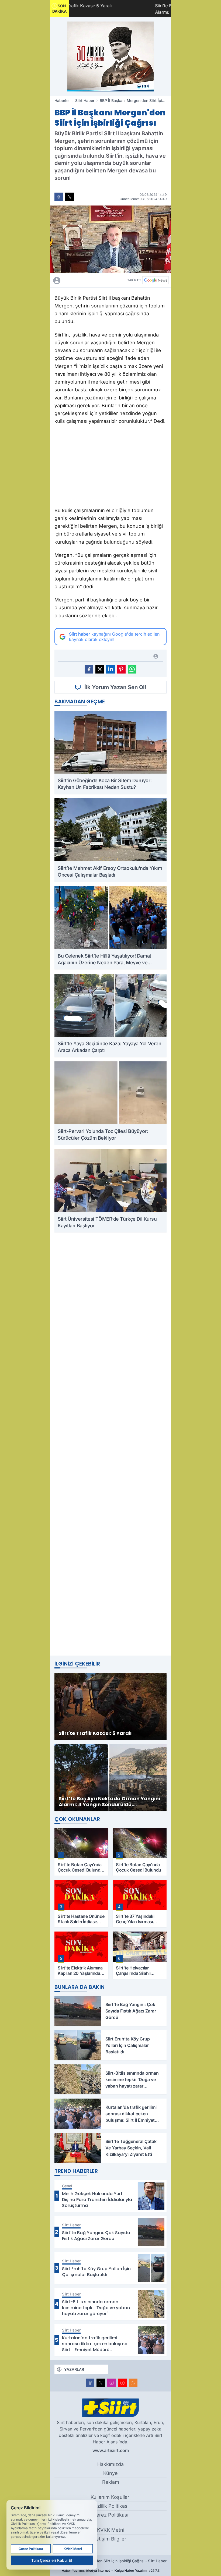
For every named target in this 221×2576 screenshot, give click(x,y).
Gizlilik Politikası (111, 2506)
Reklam (111, 2482)
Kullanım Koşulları (110, 2497)
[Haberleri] (86, 280)
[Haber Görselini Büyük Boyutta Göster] (110, 239)
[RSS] (133, 2383)
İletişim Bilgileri (110, 2539)
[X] (101, 2383)
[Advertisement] (110, 467)
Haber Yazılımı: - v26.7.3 (111, 2570)
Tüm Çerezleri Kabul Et (52, 2560)
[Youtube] (122, 2383)
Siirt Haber (85, 100)
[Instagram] (112, 2383)
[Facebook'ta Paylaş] (59, 197)
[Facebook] (90, 2383)
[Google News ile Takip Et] (156, 280)
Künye (110, 2473)
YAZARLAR (74, 2369)
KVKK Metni (111, 2530)
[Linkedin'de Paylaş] (110, 669)
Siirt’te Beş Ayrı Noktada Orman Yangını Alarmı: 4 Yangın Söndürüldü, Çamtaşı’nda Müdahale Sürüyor (135, 9)
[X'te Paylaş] (70, 197)
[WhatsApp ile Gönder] (132, 669)
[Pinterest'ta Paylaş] (121, 669)
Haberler (62, 100)
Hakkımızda (110, 2464)
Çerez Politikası (110, 2515)
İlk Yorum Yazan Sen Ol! (115, 687)
